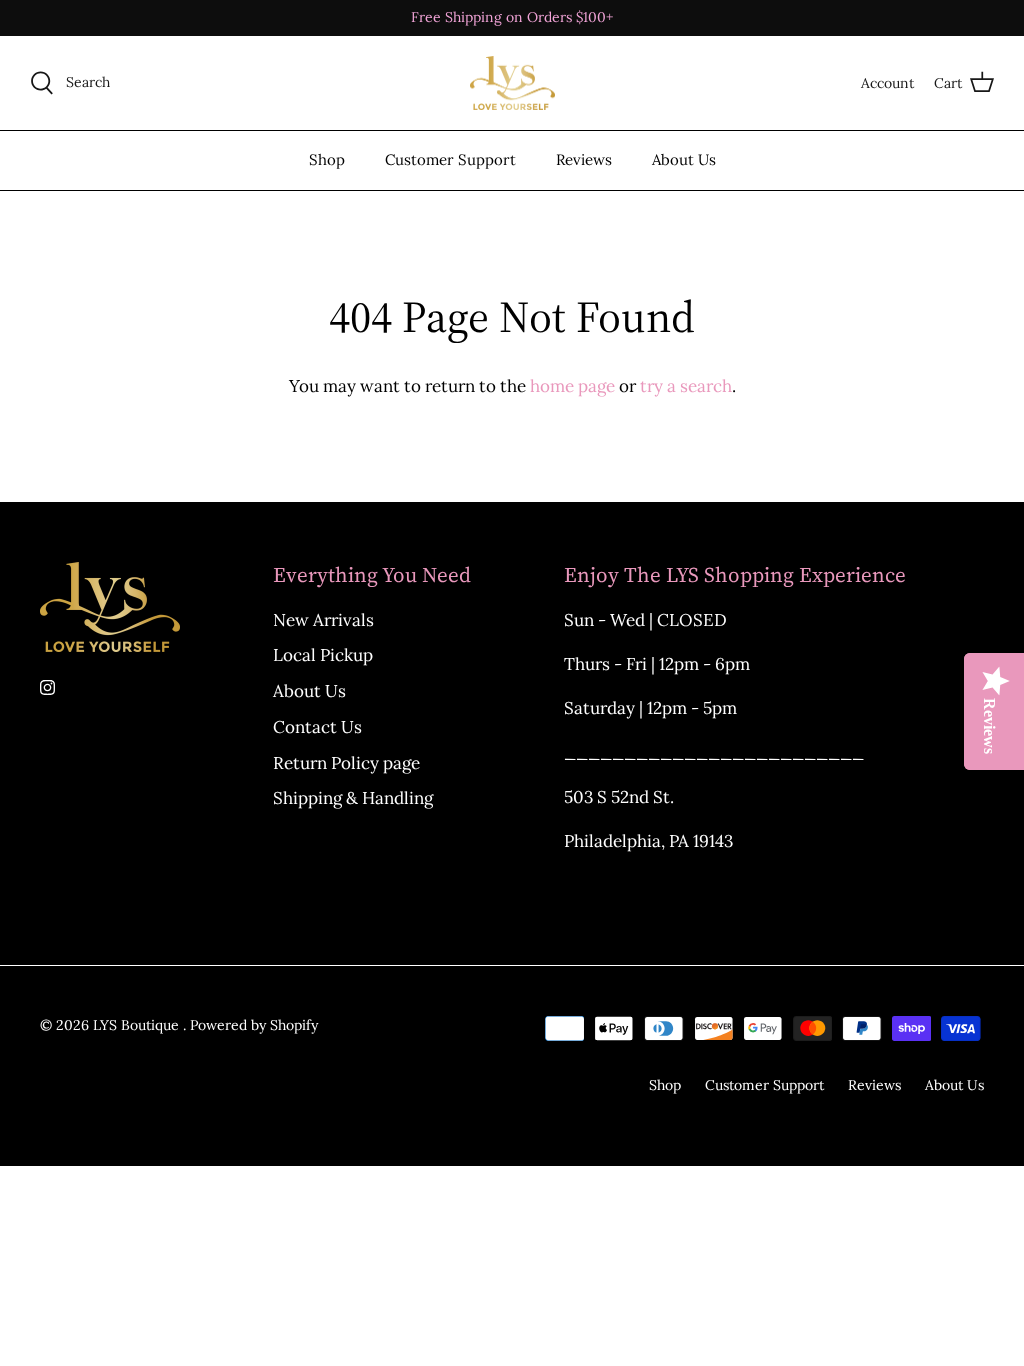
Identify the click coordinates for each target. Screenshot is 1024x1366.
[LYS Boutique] (512, 83)
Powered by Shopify (254, 1025)
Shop (327, 159)
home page (572, 386)
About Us (684, 159)
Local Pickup (323, 655)
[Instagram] (47, 687)
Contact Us (317, 727)
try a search (686, 386)
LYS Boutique (138, 1025)
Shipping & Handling (353, 798)
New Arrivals (323, 620)
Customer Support (450, 159)
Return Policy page (346, 763)
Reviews (584, 159)
